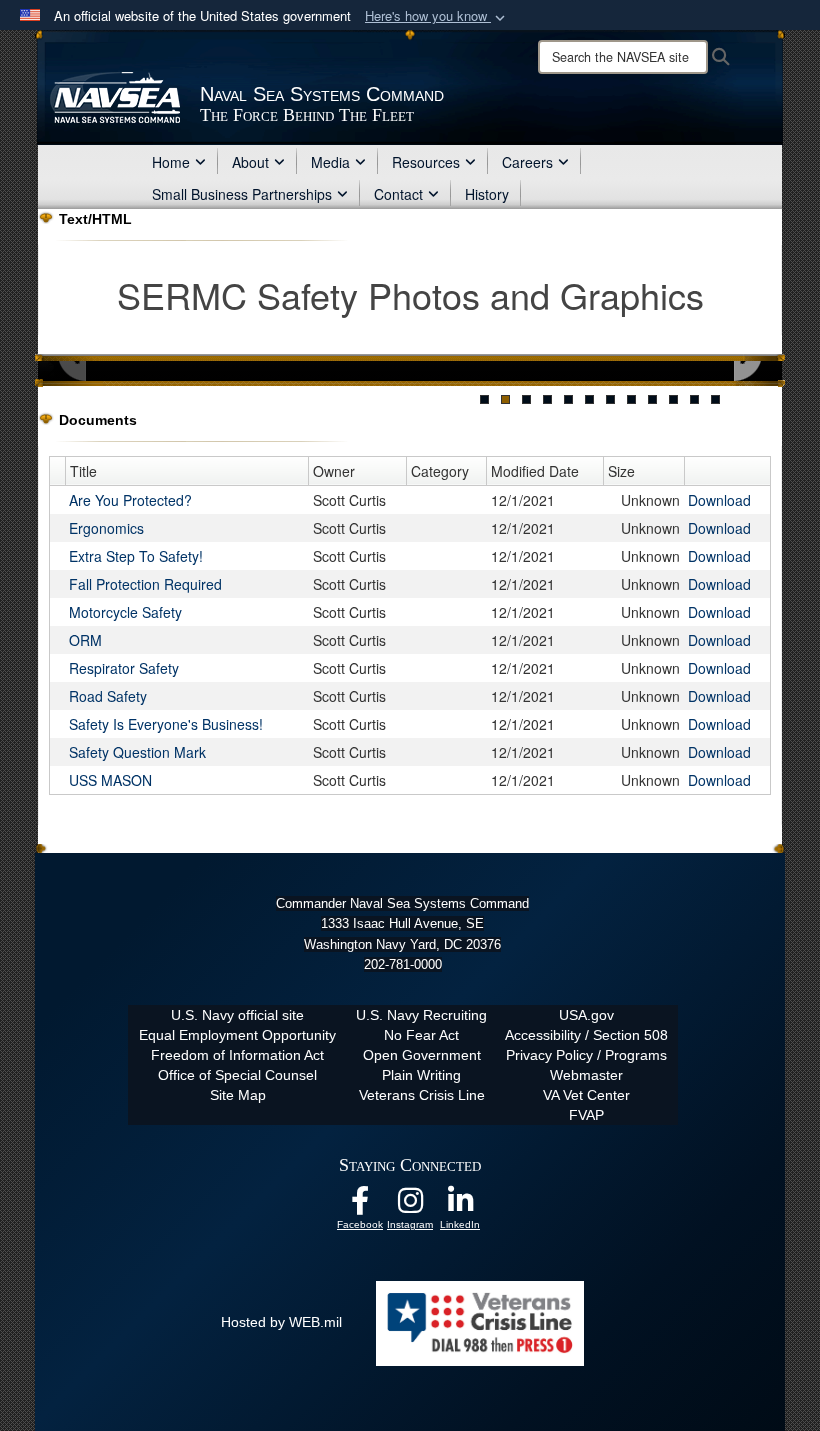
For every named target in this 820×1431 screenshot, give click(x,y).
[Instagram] (410, 1206)
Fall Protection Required (145, 584)
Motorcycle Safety (125, 612)
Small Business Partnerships (242, 194)
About (250, 162)
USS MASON (110, 780)
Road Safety (108, 696)
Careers (527, 162)
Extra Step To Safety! (136, 556)
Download (719, 500)
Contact (398, 194)
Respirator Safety (124, 668)
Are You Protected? (130, 500)
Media (330, 162)
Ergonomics (106, 528)
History (487, 194)
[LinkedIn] (460, 1206)
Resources (426, 162)
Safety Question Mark (137, 752)
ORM (85, 640)
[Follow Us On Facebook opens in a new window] (360, 1206)
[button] (437, 16)
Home (171, 162)
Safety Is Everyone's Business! (166, 724)
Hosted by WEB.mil (281, 1322)
